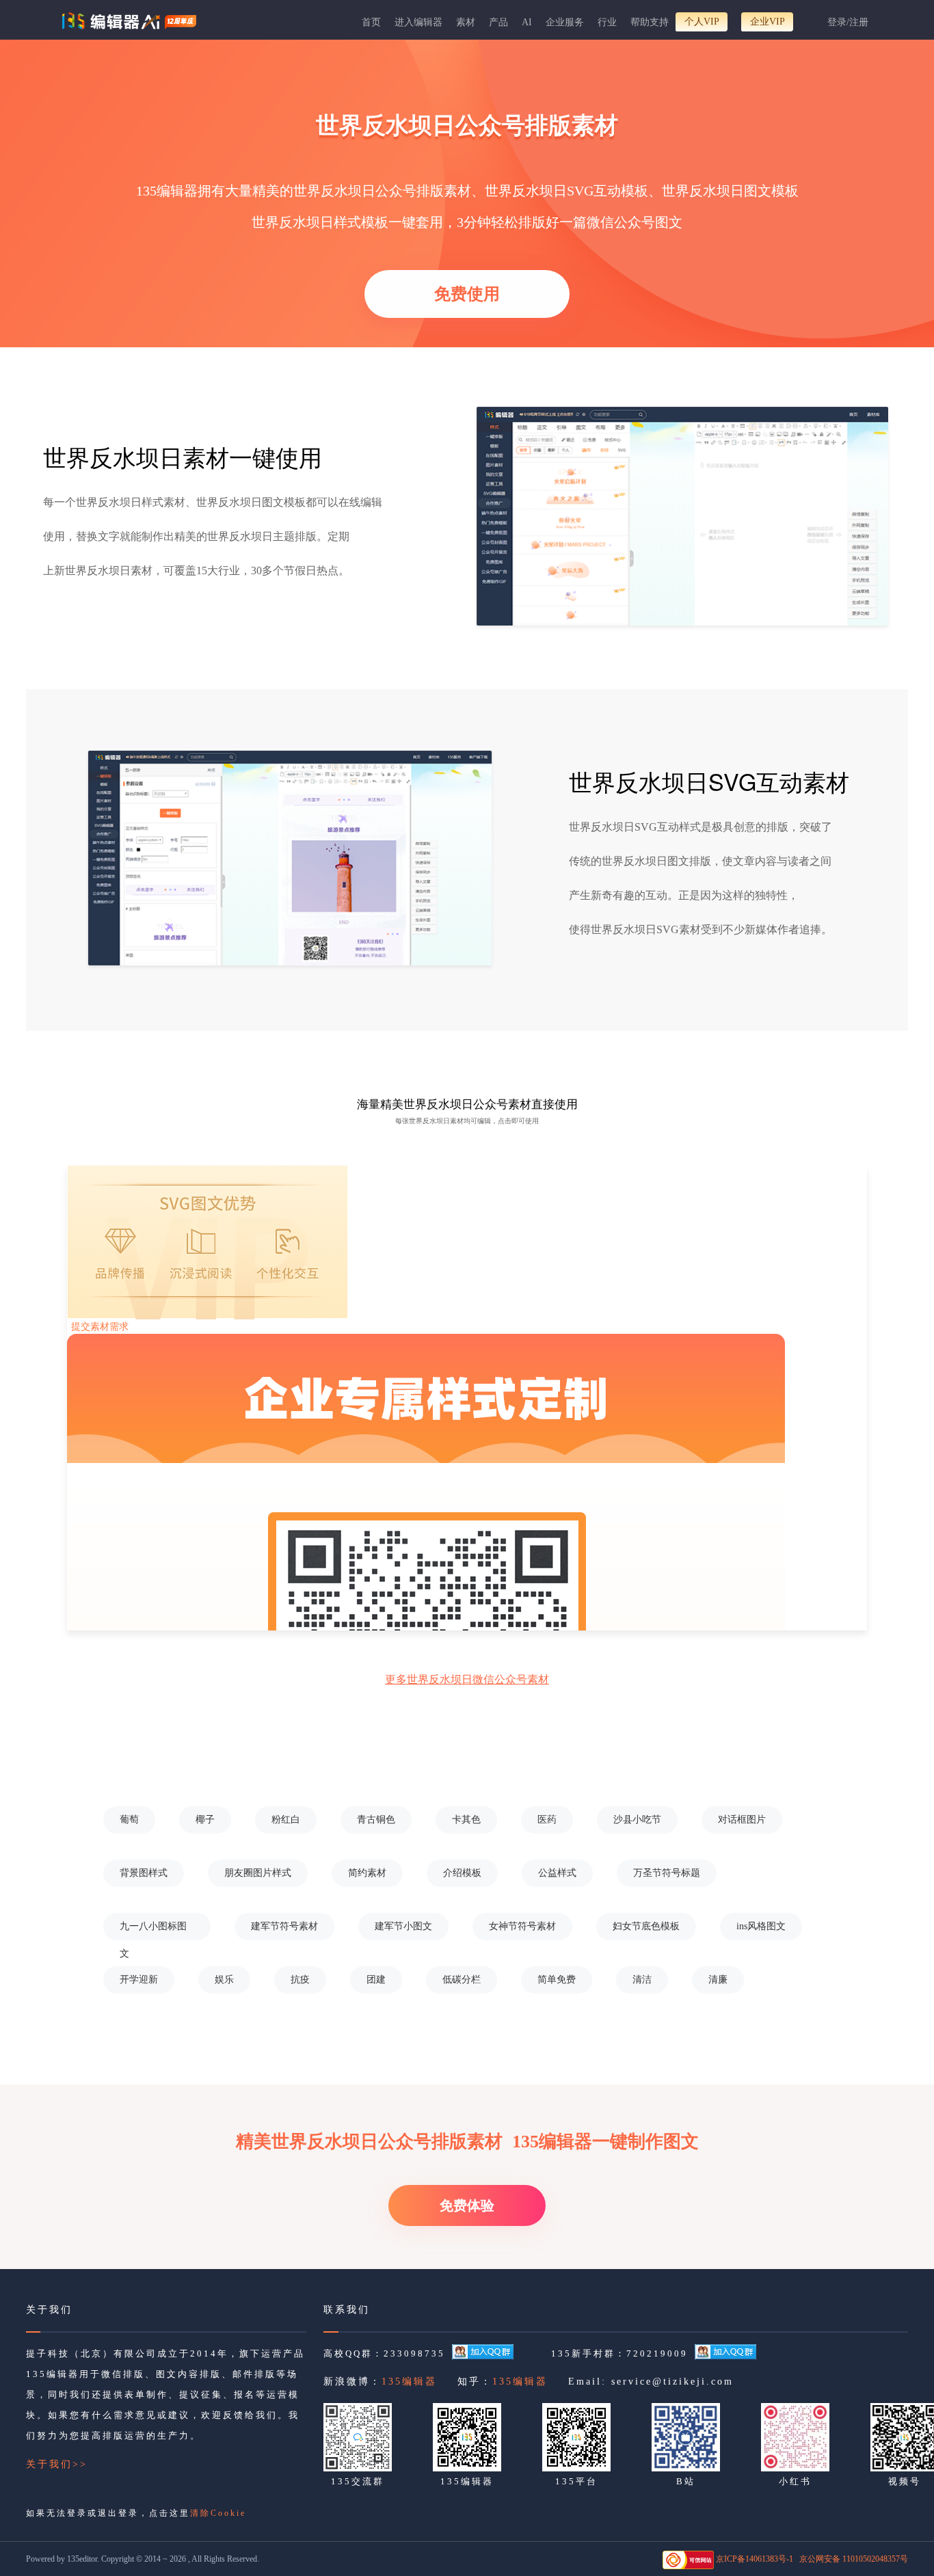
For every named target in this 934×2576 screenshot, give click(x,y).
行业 (607, 22)
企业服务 (565, 22)
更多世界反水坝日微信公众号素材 (467, 1679)
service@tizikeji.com (672, 2382)
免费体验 (467, 2205)
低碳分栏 (462, 1980)
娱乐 (224, 1980)
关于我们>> (57, 2464)
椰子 (205, 1820)
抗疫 (300, 1980)
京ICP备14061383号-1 (755, 2559)
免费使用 (467, 294)
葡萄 (129, 1820)
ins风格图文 (761, 1926)
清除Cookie (218, 2513)
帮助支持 (650, 22)
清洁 (642, 1980)
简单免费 (557, 1980)
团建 (376, 1980)
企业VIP (768, 22)
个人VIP (702, 22)
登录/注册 (848, 22)
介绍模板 (462, 1873)
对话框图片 (742, 1820)
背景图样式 (144, 1873)
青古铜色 (376, 1820)
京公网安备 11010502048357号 (854, 2559)
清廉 (718, 1980)
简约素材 (367, 1873)
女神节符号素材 (522, 1926)
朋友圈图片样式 (258, 1873)
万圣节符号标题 (667, 1873)
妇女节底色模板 (646, 1926)
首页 (371, 22)
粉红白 (286, 1820)
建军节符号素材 (284, 1926)
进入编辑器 (418, 22)
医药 (547, 1820)
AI (527, 22)
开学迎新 (139, 1980)
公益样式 (557, 1873)
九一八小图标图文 (153, 1931)
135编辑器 (409, 2382)
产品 (498, 22)
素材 (466, 22)
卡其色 (466, 1820)
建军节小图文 (403, 1926)
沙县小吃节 (637, 1820)
